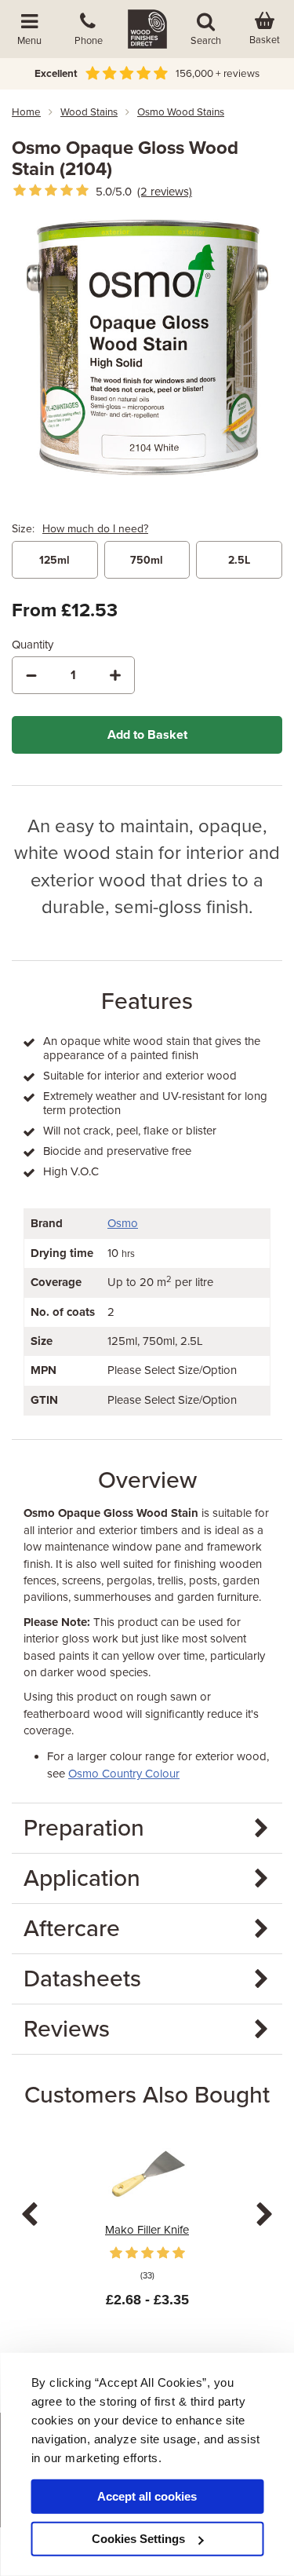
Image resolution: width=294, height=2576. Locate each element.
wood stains (89, 112)
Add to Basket (147, 735)
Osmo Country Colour (124, 1774)
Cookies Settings (138, 2539)
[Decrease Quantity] (31, 675)
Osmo (123, 1223)
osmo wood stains (181, 112)
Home (26, 112)
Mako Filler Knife (147, 2230)
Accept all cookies (147, 2496)
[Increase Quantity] (115, 675)
